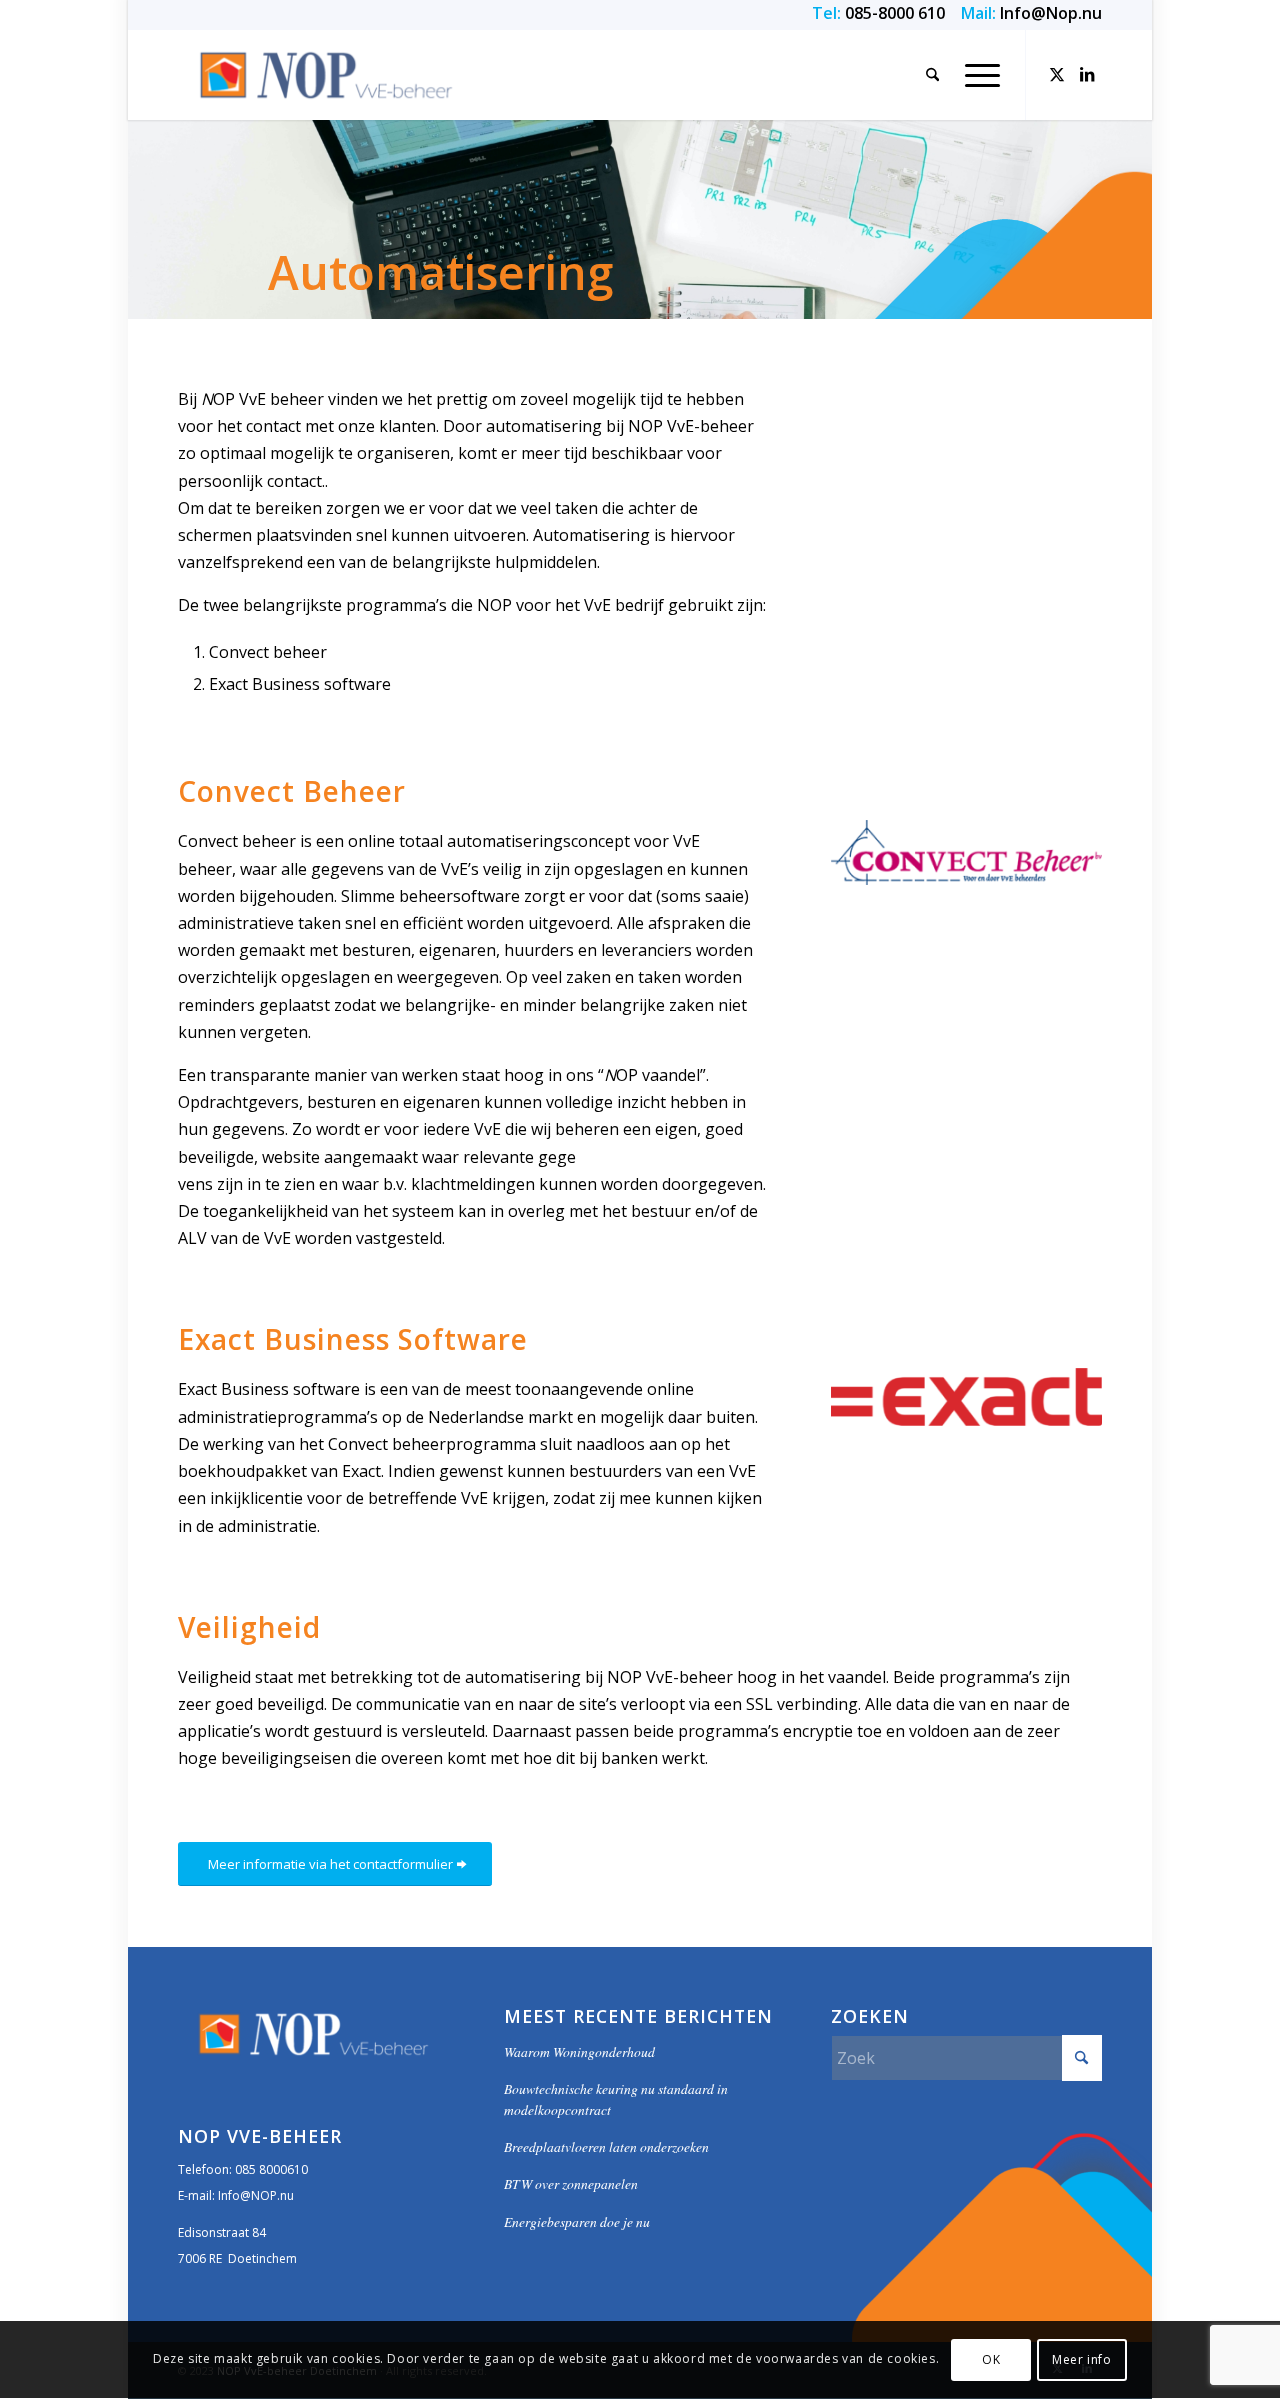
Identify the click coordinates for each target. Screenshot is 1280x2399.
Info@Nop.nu (1051, 13)
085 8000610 (271, 2169)
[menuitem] (932, 75)
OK (991, 2359)
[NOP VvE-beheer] (326, 75)
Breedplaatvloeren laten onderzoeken (606, 2146)
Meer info (1081, 2359)
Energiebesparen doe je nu (577, 2221)
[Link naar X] (1057, 74)
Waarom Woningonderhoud (579, 2051)
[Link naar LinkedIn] (1087, 74)
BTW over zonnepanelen (571, 2183)
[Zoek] (932, 75)
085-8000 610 (895, 13)
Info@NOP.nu (256, 2195)
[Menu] (976, 75)
